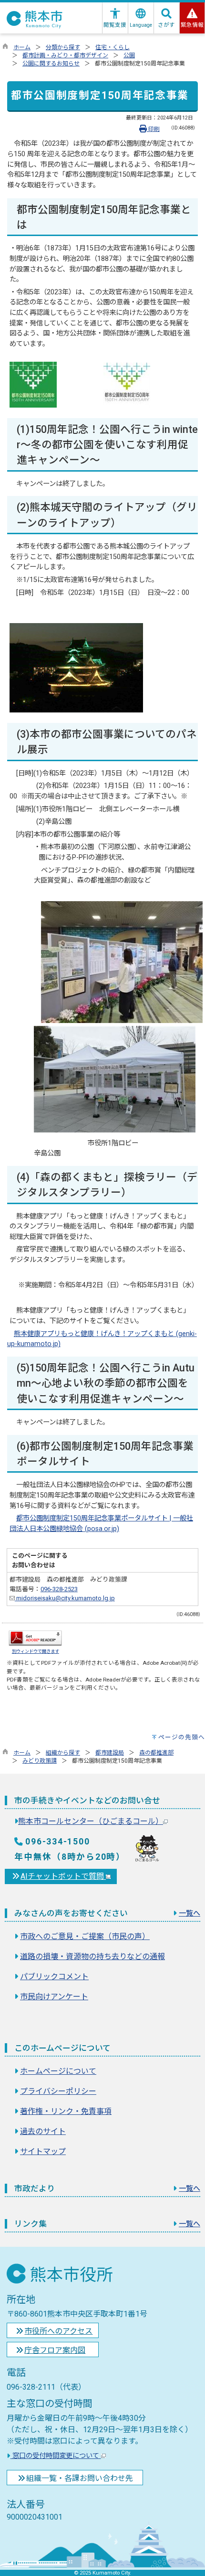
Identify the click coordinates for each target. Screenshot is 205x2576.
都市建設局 (110, 1753)
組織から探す (63, 1753)
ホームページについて (58, 2071)
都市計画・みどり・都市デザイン (65, 55)
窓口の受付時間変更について (56, 2456)
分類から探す (63, 47)
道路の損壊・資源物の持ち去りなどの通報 (92, 1956)
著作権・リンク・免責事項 (66, 2111)
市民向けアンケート (54, 1997)
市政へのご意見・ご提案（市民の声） (85, 1936)
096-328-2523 (59, 1589)
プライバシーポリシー (58, 2091)
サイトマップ (43, 2151)
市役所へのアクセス (58, 2331)
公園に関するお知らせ (51, 64)
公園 (129, 55)
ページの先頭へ (182, 1737)
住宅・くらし (113, 47)
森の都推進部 (156, 1753)
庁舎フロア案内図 (55, 2350)
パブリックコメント (54, 1977)
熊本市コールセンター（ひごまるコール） (91, 1821)
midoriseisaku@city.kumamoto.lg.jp (65, 1598)
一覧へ (190, 1913)
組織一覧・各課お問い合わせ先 (80, 2478)
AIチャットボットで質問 (63, 1876)
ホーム (22, 47)
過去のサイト (43, 2131)
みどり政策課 (40, 1761)
